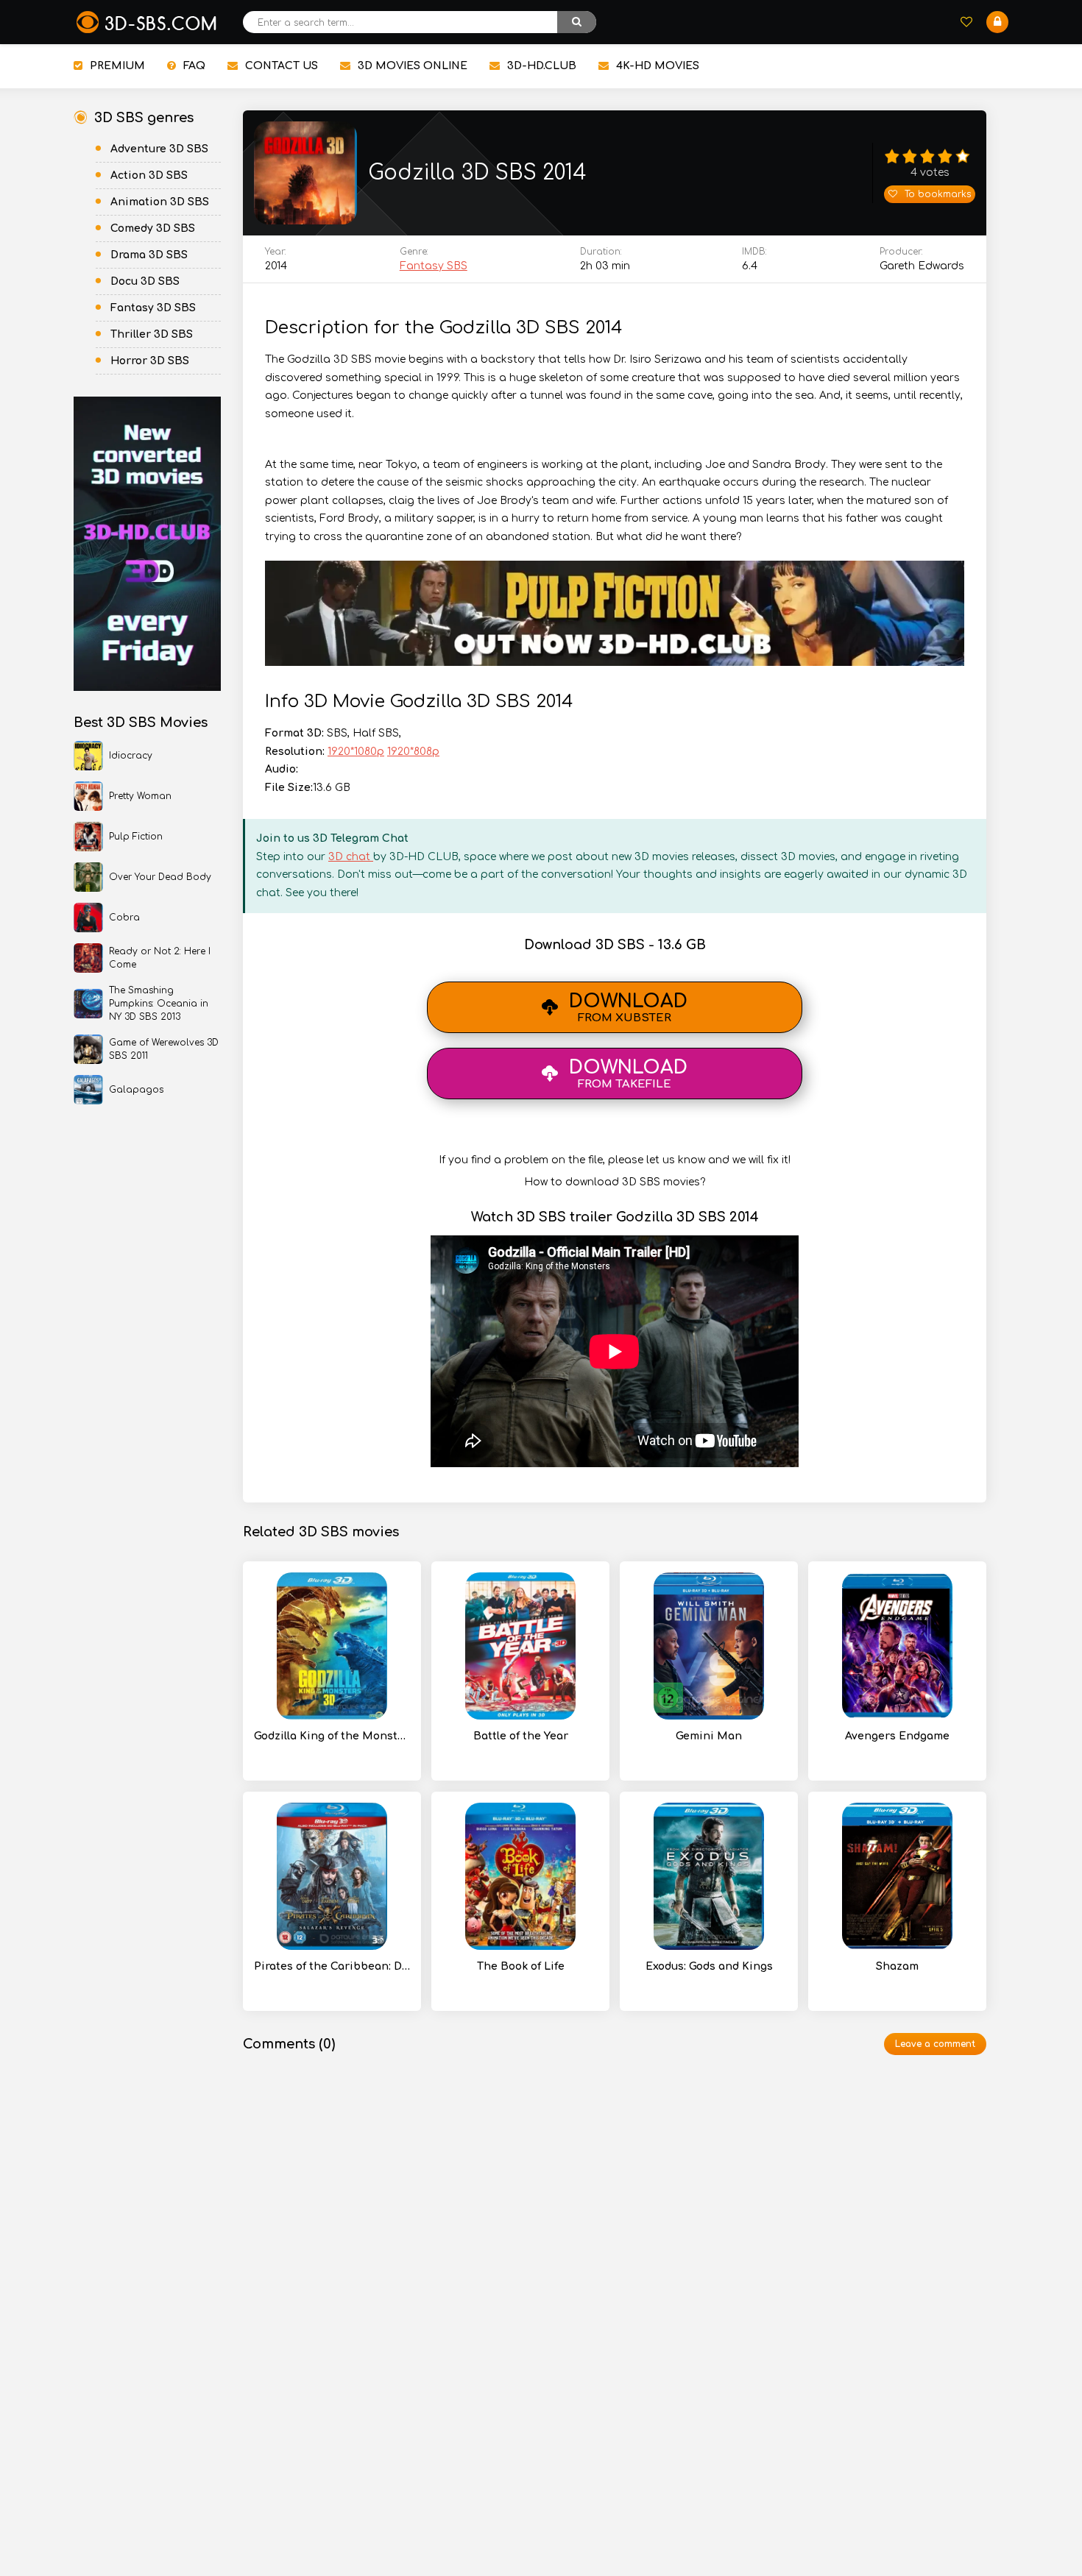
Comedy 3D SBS (153, 228)
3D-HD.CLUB (542, 66)
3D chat (351, 857)
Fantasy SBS (434, 266)
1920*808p (413, 752)
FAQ (194, 66)
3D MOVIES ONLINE (413, 66)
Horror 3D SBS (150, 361)
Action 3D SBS (149, 175)
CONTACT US (282, 66)
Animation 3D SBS (160, 202)
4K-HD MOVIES (658, 66)
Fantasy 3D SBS (153, 308)
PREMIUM (117, 66)
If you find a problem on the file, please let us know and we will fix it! (615, 1160)
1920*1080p (356, 752)
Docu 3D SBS (145, 281)
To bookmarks (938, 194)
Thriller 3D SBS (152, 334)
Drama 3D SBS (149, 255)
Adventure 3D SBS (159, 149)
